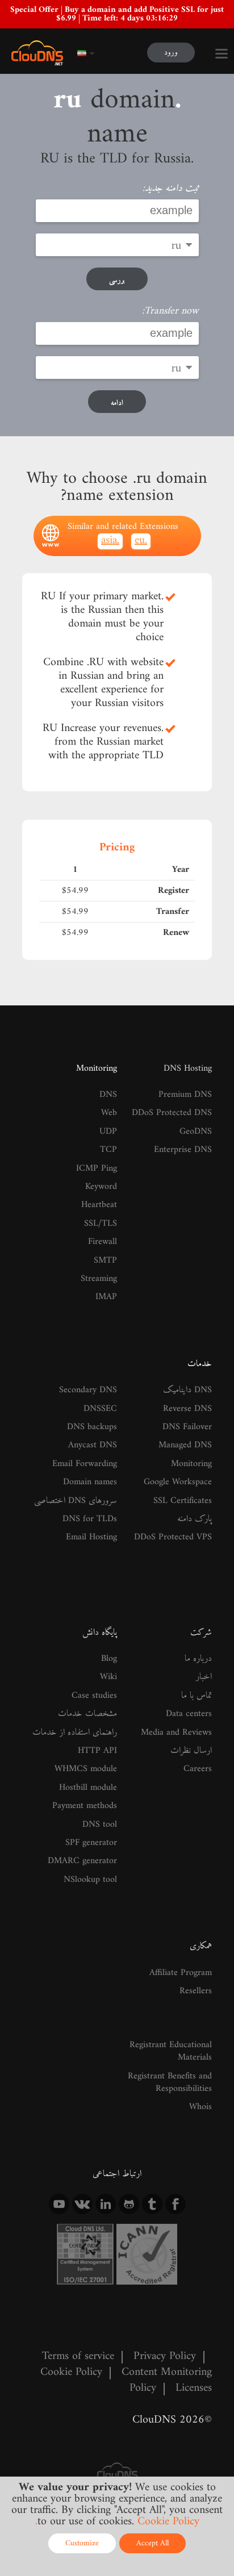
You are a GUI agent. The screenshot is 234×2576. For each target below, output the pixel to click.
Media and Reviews (176, 1732)
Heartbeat (99, 1205)
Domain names (90, 1482)
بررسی (117, 280)
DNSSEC (100, 1409)
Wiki (108, 1677)
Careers (198, 1769)
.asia (110, 541)
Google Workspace (178, 1482)
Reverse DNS (187, 1409)
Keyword (101, 1187)
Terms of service (78, 2356)
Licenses (194, 2388)
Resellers (196, 1991)
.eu (141, 541)
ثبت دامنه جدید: (171, 189)
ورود (171, 53)
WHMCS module (86, 1769)
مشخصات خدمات (87, 1714)
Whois (200, 2107)
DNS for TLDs (90, 1519)
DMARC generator (82, 1861)
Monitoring (97, 1068)
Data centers (189, 1714)
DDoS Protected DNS (172, 1113)
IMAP (106, 1297)
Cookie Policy (71, 2372)
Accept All (152, 2543)
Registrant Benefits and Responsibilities (170, 2082)
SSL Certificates (183, 1501)
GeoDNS (196, 1132)
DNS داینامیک (187, 1390)
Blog (109, 1659)
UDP (108, 1132)
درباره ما (198, 1659)
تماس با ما (197, 1696)
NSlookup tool (90, 1880)
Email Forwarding (85, 1464)
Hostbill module (88, 1788)
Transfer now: (170, 311)
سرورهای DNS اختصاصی (76, 1501)
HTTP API (97, 1751)
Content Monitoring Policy (167, 2380)
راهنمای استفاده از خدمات (75, 1732)
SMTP (105, 1260)
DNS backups (92, 1427)
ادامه (117, 403)
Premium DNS (185, 1095)
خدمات (200, 1364)
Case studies (94, 1696)
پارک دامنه (195, 1519)
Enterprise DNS (183, 1150)
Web (109, 1113)
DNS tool (100, 1825)
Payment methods (85, 1806)
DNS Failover (187, 1427)
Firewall (103, 1242)
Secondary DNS (88, 1390)
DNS (108, 1095)
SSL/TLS (101, 1224)
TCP (108, 1150)
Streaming (99, 1279)
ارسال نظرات (191, 1751)
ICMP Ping (97, 1168)
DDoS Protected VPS (173, 1537)
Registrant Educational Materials (171, 2051)
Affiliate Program (181, 1973)
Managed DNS (185, 1445)
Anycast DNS (93, 1445)
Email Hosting (91, 1537)
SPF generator (91, 1843)
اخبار (204, 1677)
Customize (82, 2543)
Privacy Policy (165, 2356)
